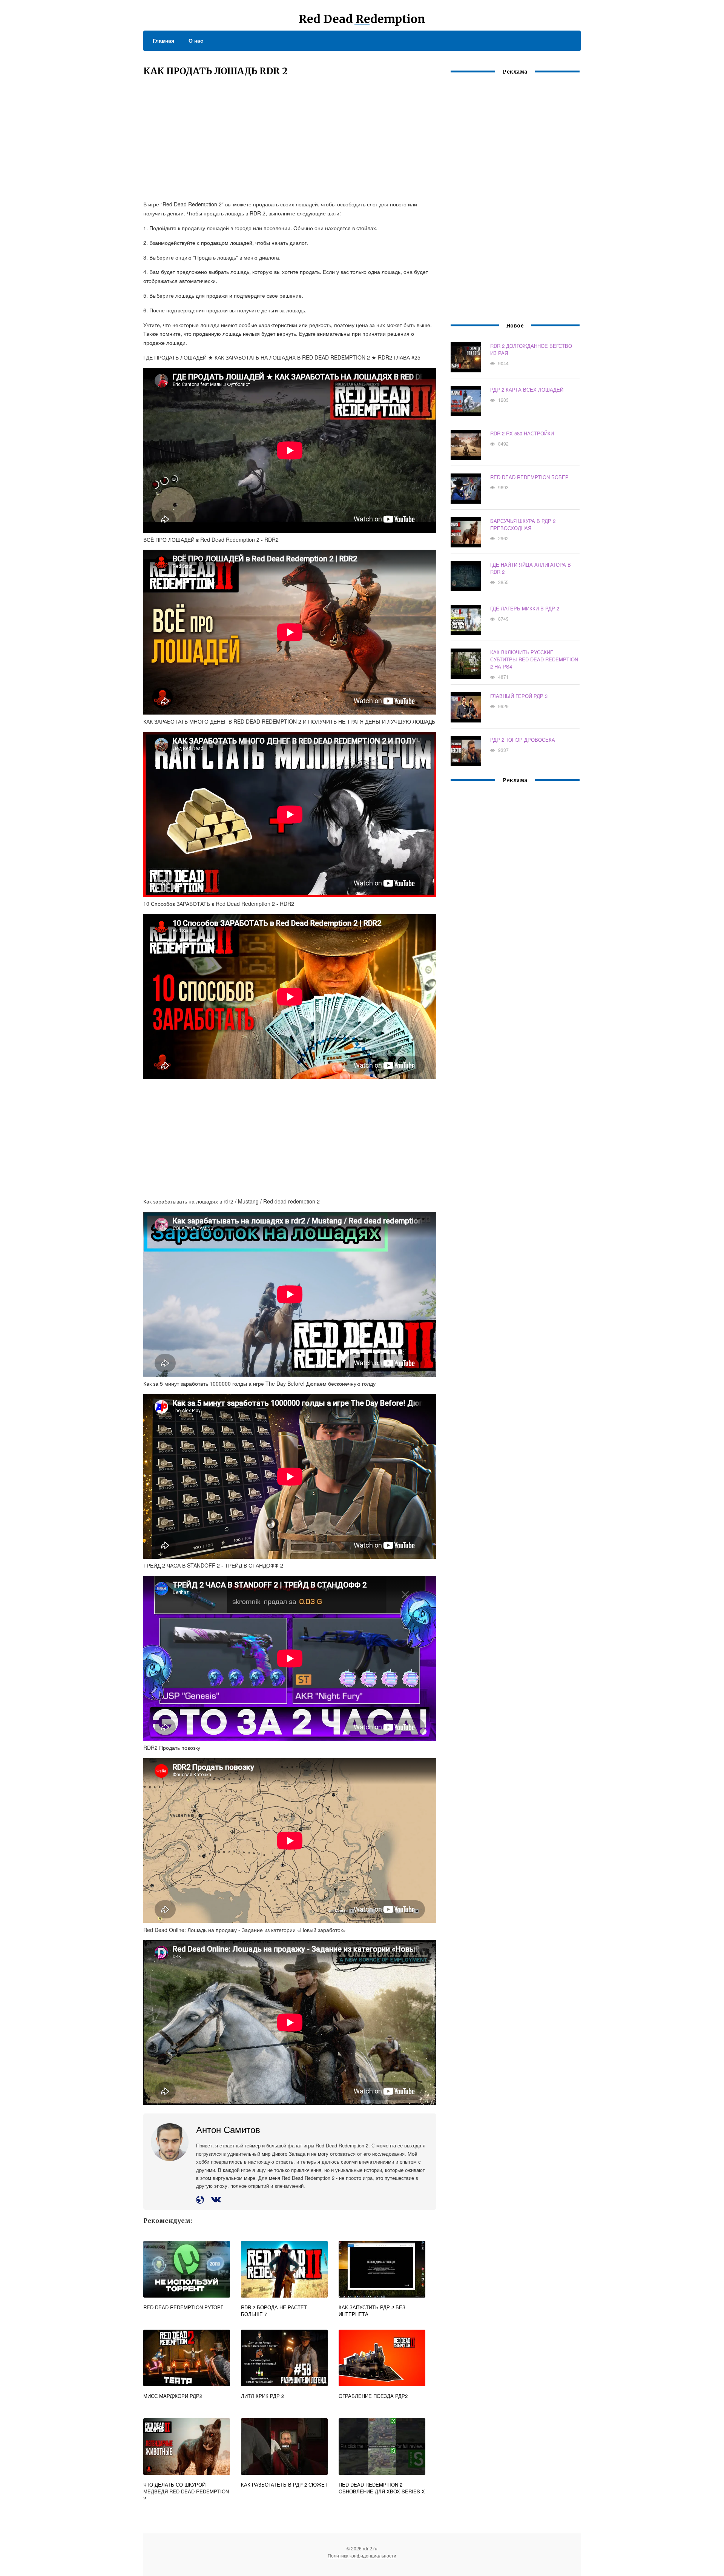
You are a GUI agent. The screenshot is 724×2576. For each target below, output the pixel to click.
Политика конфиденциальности (362, 2555)
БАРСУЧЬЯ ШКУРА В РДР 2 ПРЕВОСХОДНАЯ (523, 524)
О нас (196, 40)
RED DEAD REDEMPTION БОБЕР (529, 477)
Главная (163, 40)
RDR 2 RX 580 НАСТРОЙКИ (522, 433)
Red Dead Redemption (362, 19)
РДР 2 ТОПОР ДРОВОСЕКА (523, 740)
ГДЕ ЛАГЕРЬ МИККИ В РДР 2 (525, 608)
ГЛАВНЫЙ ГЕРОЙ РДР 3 (519, 696)
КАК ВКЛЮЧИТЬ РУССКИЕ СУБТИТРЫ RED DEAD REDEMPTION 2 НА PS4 (534, 659)
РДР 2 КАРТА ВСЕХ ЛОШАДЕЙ (527, 390)
